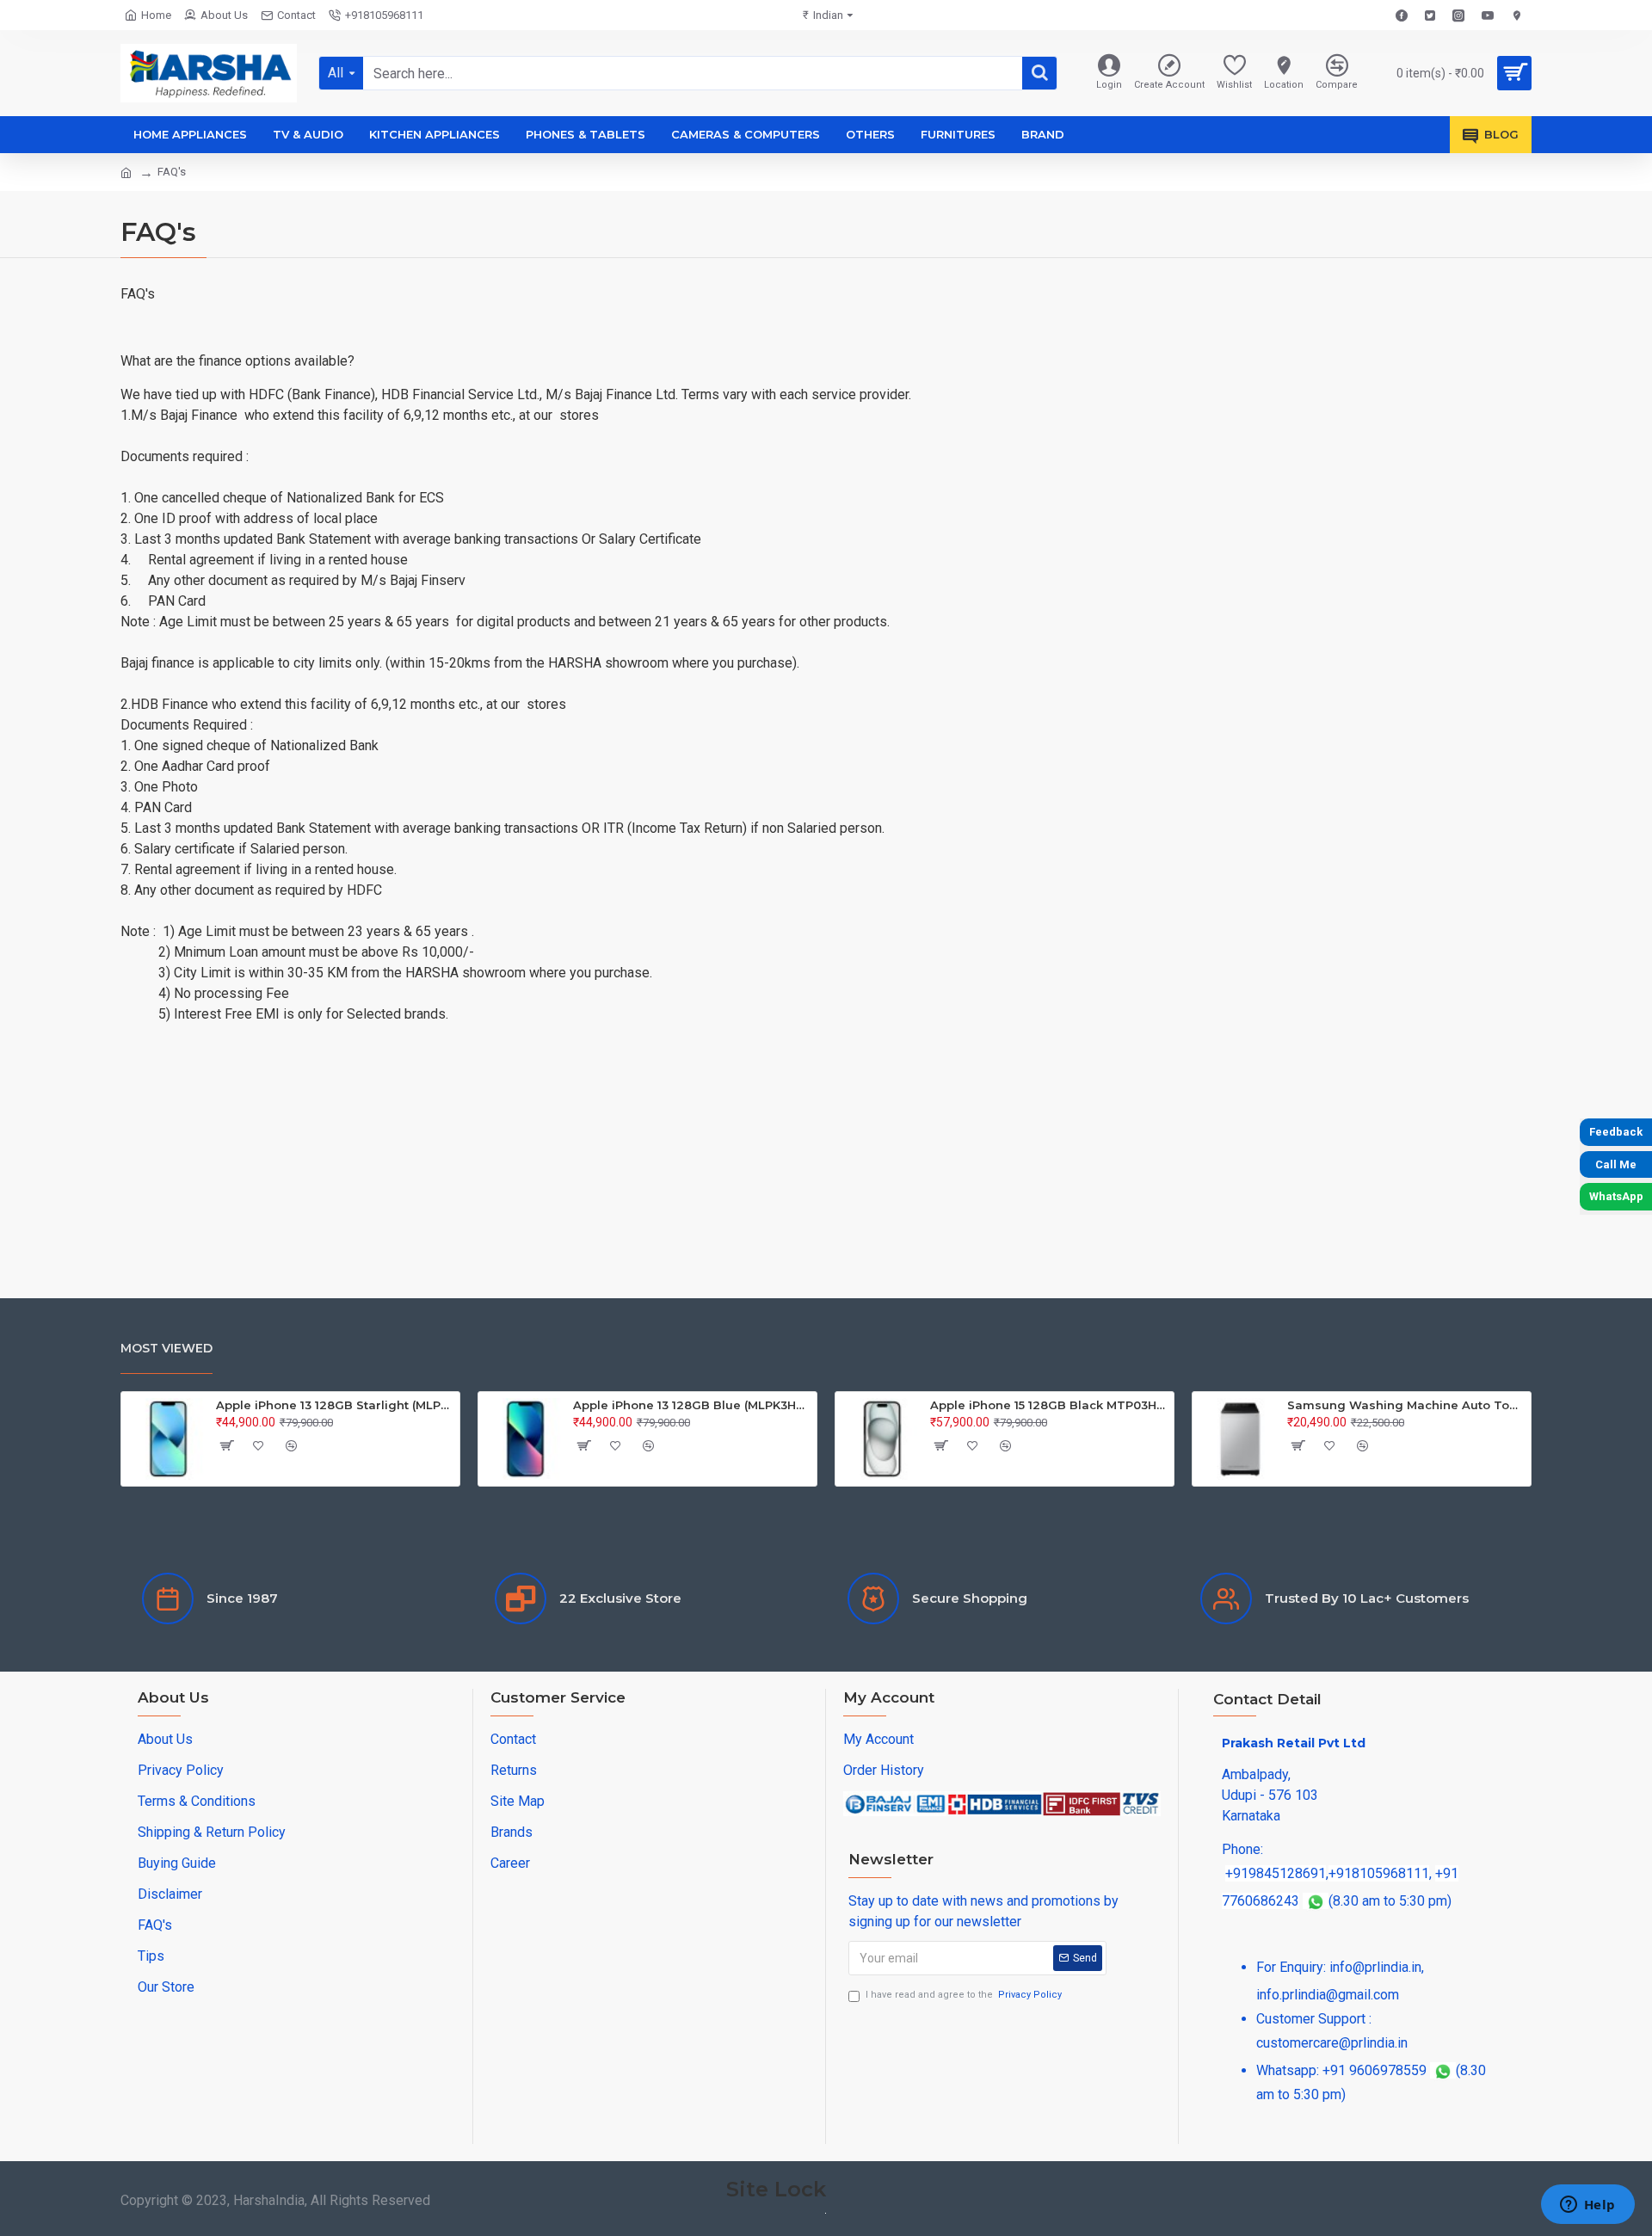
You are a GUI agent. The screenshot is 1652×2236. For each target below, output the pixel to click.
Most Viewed (166, 1348)
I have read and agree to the (964, 1995)
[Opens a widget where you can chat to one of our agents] (1587, 2206)
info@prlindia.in (1375, 1967)
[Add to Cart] (226, 1445)
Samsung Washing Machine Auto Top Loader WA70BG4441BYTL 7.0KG (1406, 1405)
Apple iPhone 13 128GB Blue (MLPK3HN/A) (692, 1405)
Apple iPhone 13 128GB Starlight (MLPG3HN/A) (335, 1405)
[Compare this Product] (292, 1445)
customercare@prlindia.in (1332, 2043)
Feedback (1616, 1132)
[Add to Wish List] (259, 1445)
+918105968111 (1379, 1873)
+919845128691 (1276, 1873)
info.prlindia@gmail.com (1328, 1995)
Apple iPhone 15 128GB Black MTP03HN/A (1049, 1405)
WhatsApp (1616, 1196)
